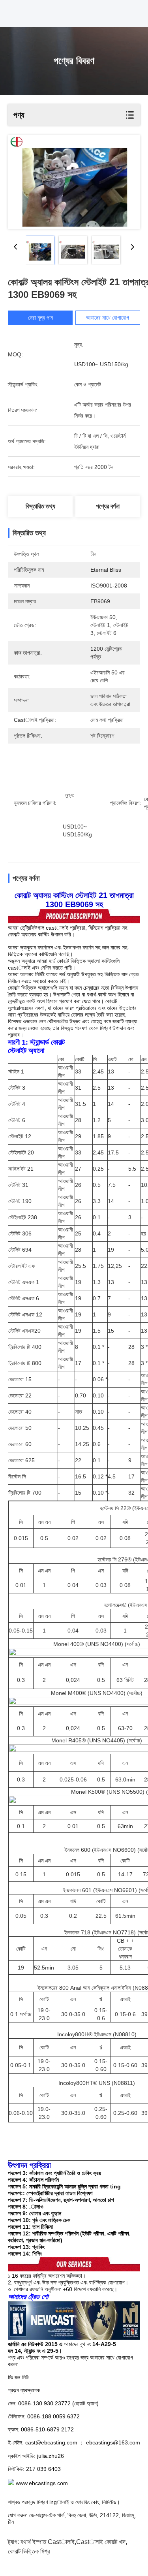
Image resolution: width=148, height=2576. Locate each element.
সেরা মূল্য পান (40, 318)
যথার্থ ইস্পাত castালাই (48, 2542)
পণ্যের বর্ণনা (108, 506)
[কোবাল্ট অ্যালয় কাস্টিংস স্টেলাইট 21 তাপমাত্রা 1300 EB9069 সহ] (74, 182)
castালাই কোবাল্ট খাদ (101, 2542)
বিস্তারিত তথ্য (40, 506)
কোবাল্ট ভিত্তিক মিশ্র (29, 2551)
